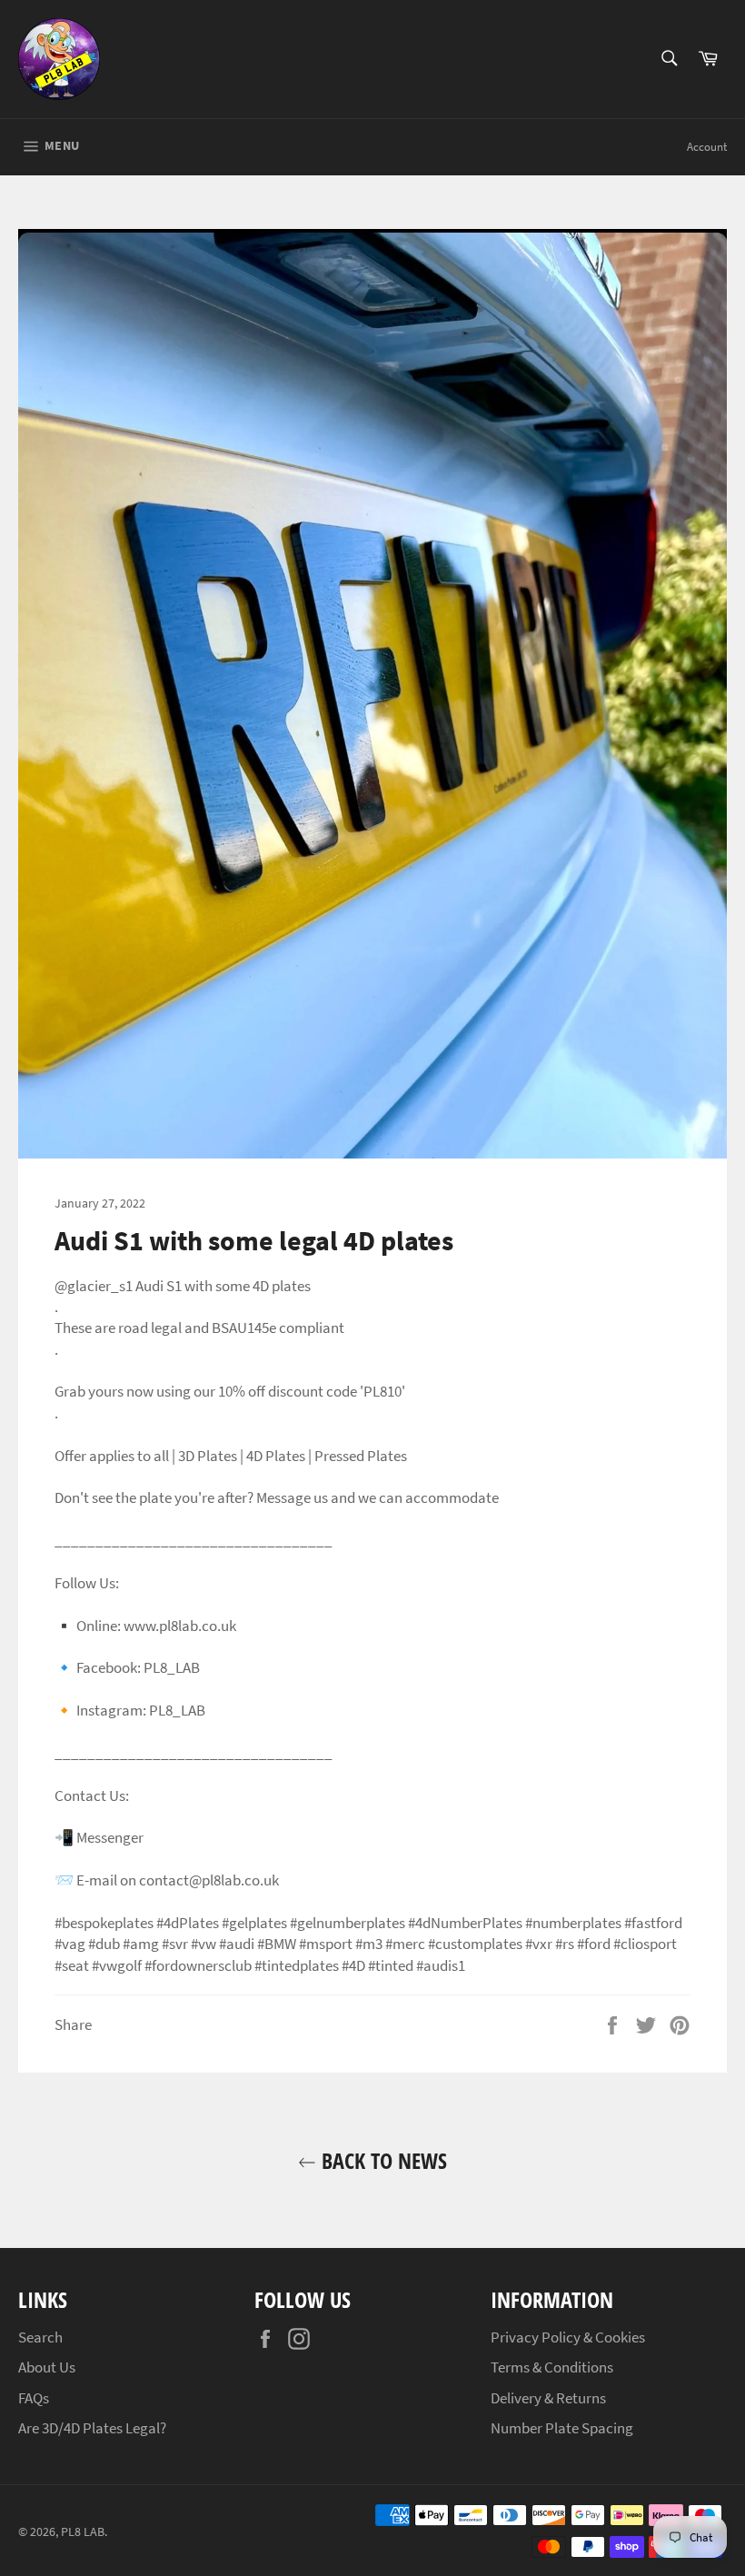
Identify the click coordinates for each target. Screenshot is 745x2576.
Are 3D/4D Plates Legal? (92, 2428)
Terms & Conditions (552, 2367)
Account (707, 147)
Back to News (382, 2160)
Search (40, 2337)
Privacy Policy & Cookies (568, 2337)
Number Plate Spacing (562, 2428)
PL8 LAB (83, 2532)
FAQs (34, 2398)
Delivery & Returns (548, 2398)
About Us (47, 2367)
